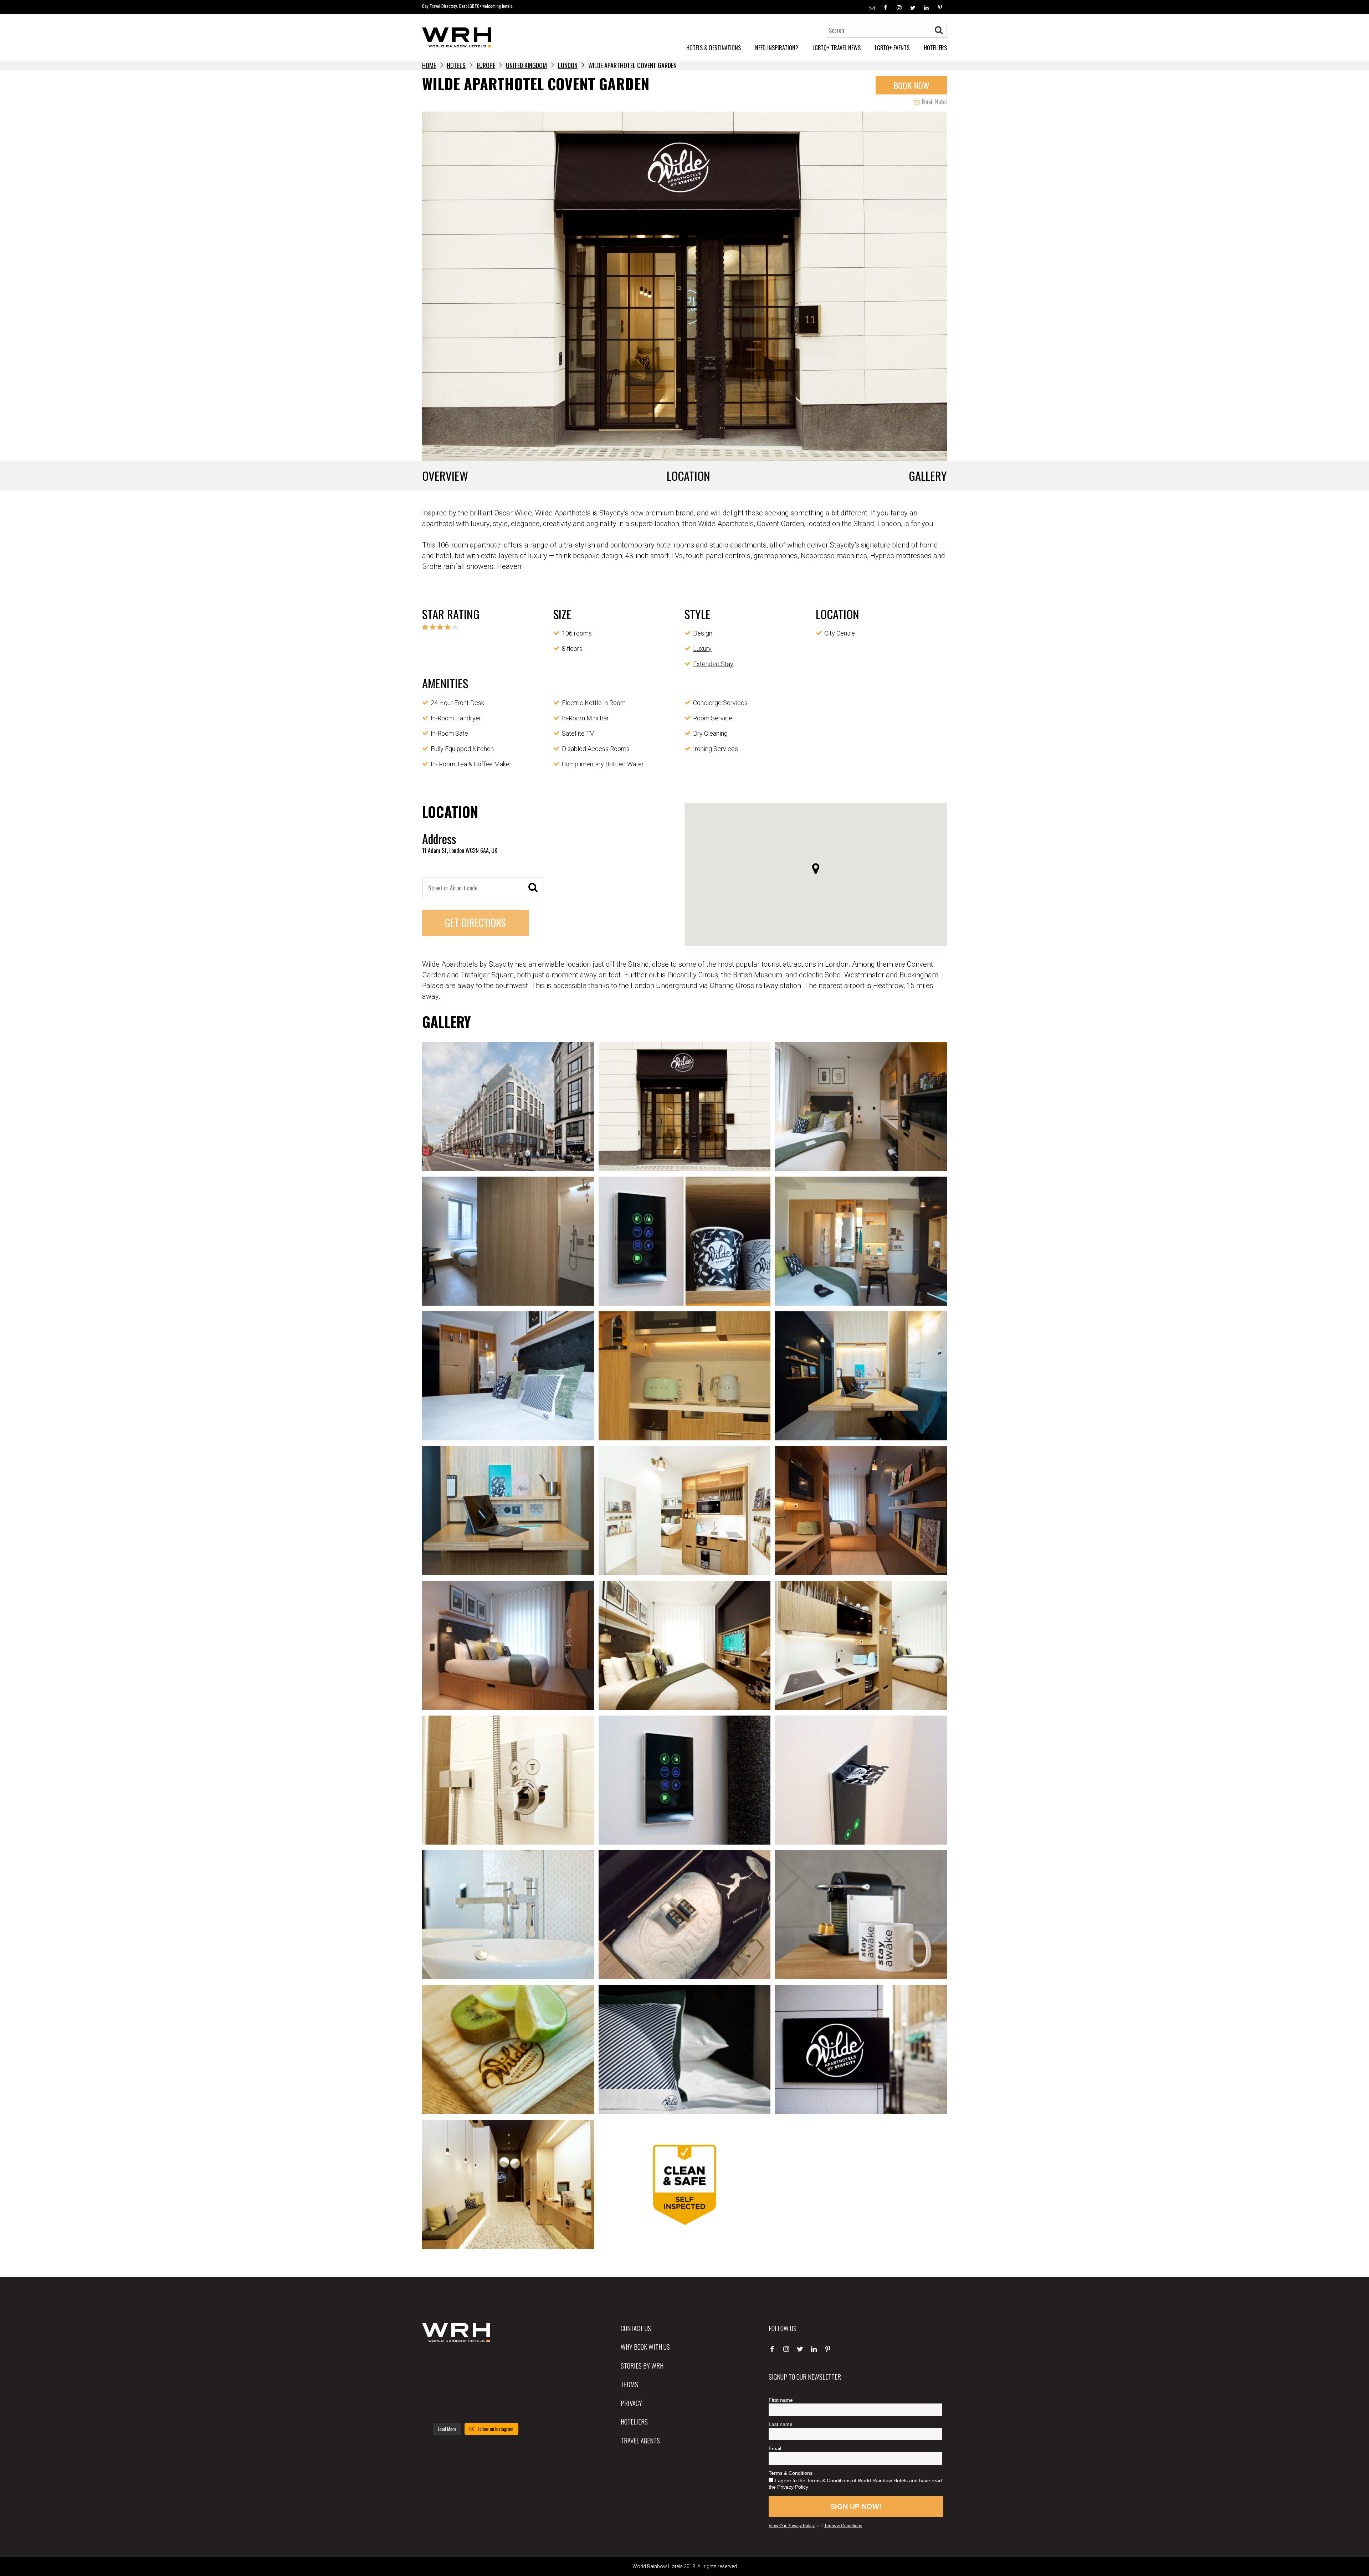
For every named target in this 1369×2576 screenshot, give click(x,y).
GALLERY (928, 476)
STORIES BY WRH (642, 2365)
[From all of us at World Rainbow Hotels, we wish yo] (475, 2407)
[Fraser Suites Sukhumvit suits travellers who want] (439, 2363)
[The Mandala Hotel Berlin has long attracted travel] (475, 2363)
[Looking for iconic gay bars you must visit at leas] (475, 2385)
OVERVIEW (445, 476)
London (568, 65)
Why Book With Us (645, 2346)
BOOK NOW (911, 85)
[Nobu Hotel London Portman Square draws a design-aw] (512, 2385)
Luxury (702, 649)
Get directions (475, 923)
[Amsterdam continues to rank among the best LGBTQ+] (512, 2363)
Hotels (456, 65)
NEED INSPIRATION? (777, 48)
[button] (816, 869)
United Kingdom (526, 65)
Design (703, 633)
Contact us (636, 2328)
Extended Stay (713, 664)
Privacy (631, 2403)
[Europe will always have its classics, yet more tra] (512, 2407)
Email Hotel (934, 102)
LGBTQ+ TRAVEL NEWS (837, 48)
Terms (629, 2384)
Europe (486, 65)
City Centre (840, 633)
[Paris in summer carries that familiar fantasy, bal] (439, 2407)
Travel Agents (640, 2440)
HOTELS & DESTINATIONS (714, 48)
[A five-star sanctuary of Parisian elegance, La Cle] (439, 2385)
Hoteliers (634, 2421)
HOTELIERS (935, 48)
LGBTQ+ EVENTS (892, 48)
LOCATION (688, 476)
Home (429, 65)
